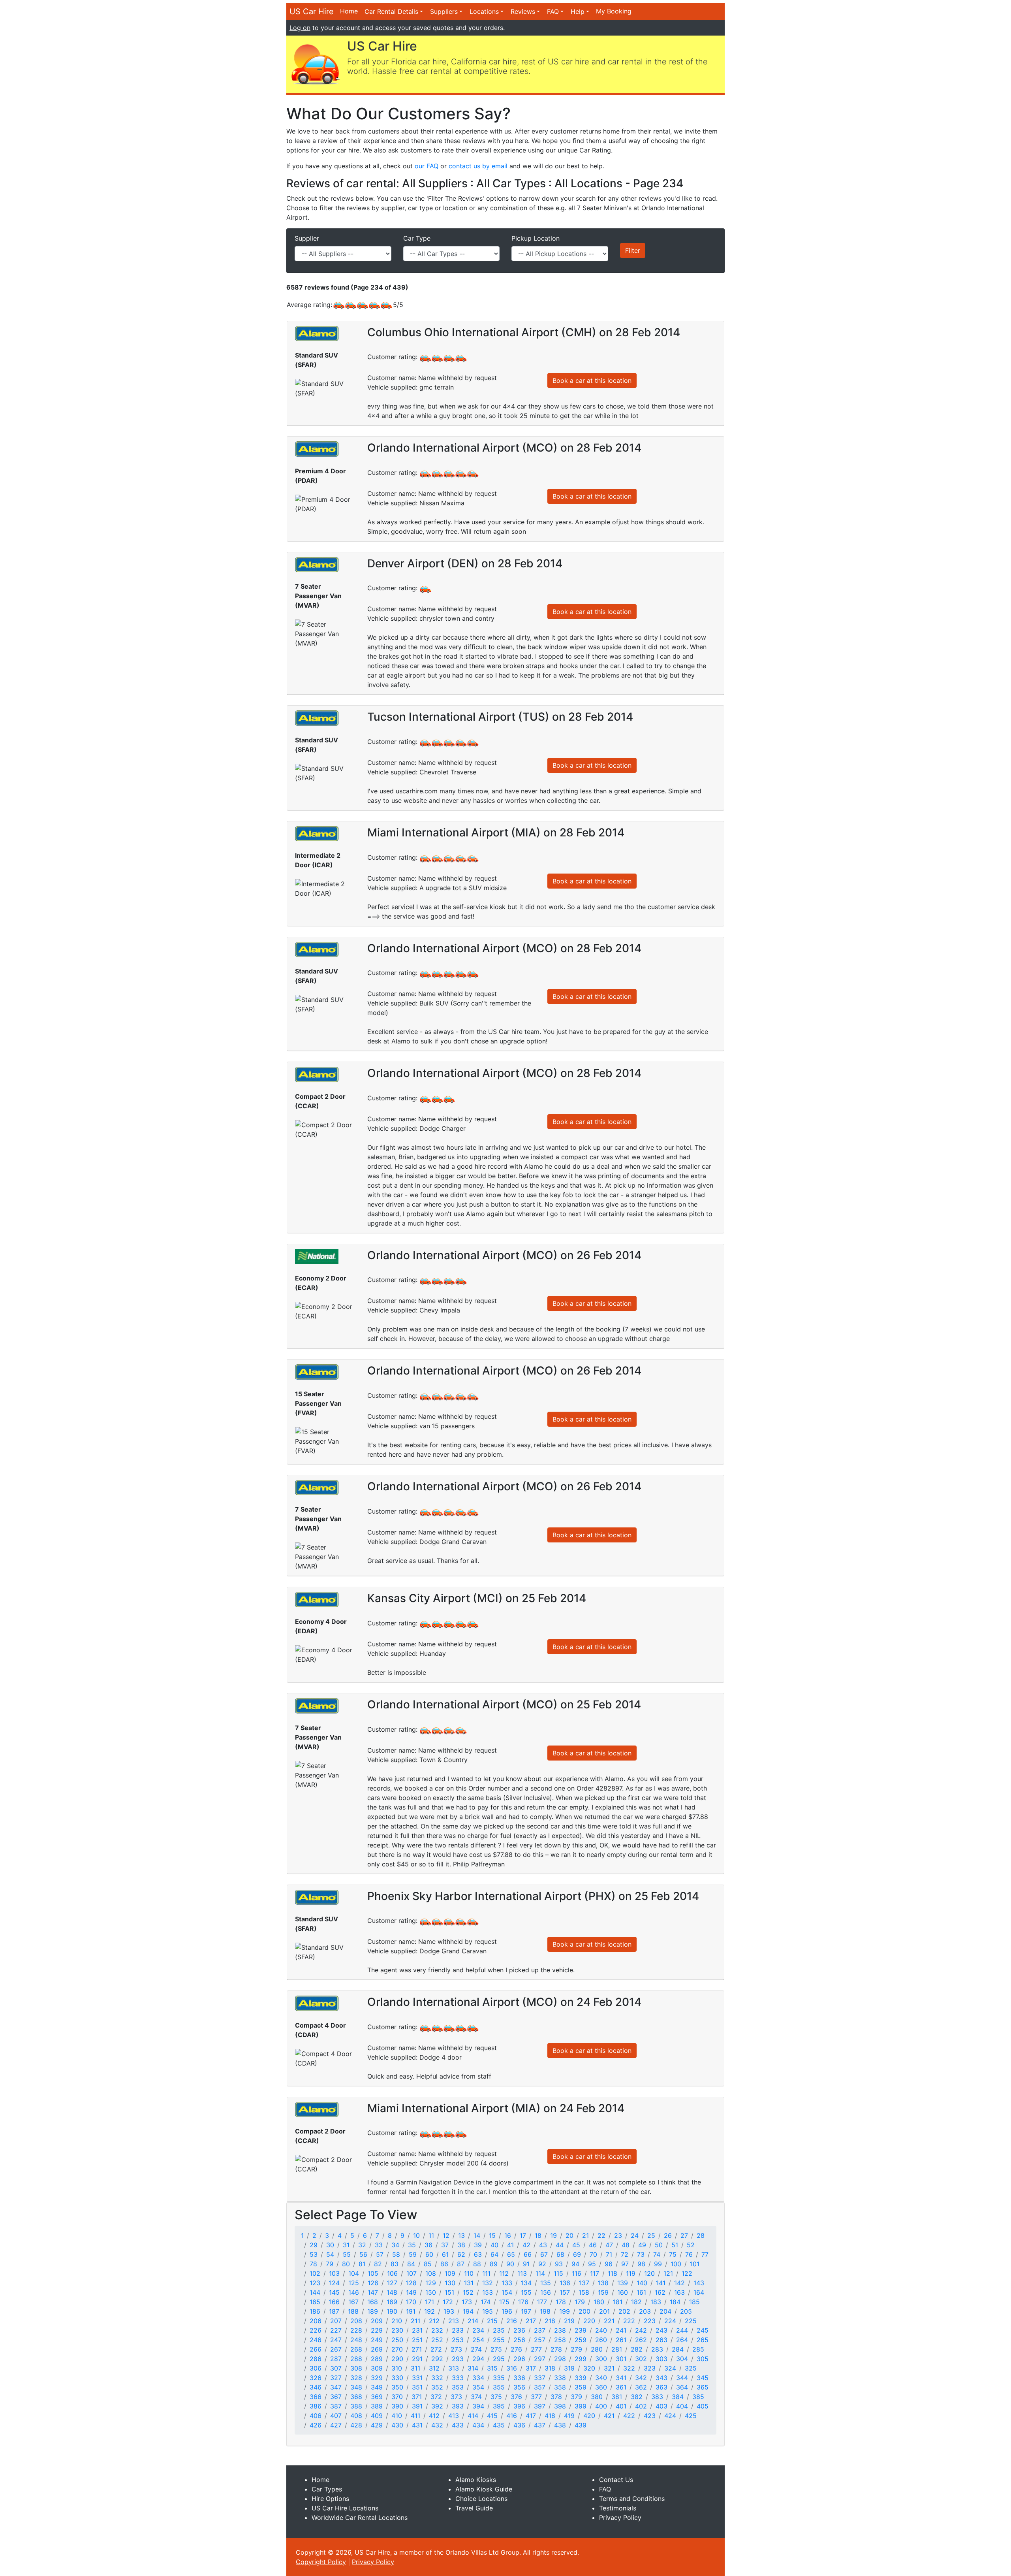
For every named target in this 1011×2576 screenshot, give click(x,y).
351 (417, 2387)
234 (478, 2330)
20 (569, 2235)
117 (595, 2273)
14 (477, 2235)
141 (661, 2283)
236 (519, 2330)
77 (705, 2254)
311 (415, 2368)
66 (528, 2254)
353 (458, 2387)
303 (661, 2359)
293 (458, 2359)
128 (411, 2283)
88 (477, 2264)
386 (316, 2406)
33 (379, 2245)
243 (661, 2330)
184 (675, 2302)
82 (378, 2264)
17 (523, 2235)
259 (581, 2340)
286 (316, 2359)
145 (334, 2292)
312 (434, 2368)
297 (540, 2359)
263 (661, 2340)
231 (417, 2330)
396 (519, 2406)
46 (593, 2245)
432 (437, 2425)
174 (486, 2302)
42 (526, 2245)
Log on (300, 28)
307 (336, 2368)
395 (499, 2406)
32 (362, 2245)
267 (336, 2349)
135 (546, 2283)
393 (458, 2406)
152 (468, 2292)
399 (581, 2406)
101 (695, 2264)
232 (437, 2330)
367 (336, 2397)
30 (330, 2245)
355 (499, 2387)
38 (461, 2245)
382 (637, 2397)
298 (560, 2359)
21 (585, 2235)
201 (604, 2311)
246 (316, 2340)
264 (682, 2340)
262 (641, 2340)
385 (698, 2397)
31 (346, 2245)
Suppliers (444, 11)
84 (411, 2264)
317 (531, 2368)
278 (556, 2349)
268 (356, 2349)
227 (336, 2330)
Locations (484, 11)
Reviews (523, 11)
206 (316, 2321)
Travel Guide (474, 2508)
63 (478, 2254)
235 (499, 2330)
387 (336, 2406)
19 (553, 2235)
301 (621, 2359)
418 (550, 2416)
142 (679, 2283)
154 (507, 2292)
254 (478, 2340)
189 (373, 2311)
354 (478, 2387)
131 (469, 2283)
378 (556, 2397)
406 (316, 2416)
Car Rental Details (391, 11)
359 (581, 2387)
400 (601, 2406)
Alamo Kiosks (476, 2480)
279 (576, 2349)
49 (642, 2245)
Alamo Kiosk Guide (484, 2489)
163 (679, 2292)
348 (356, 2387)
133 (507, 2283)
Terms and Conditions (632, 2499)
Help (578, 11)
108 (431, 2273)
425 (691, 2416)
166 (334, 2302)
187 (334, 2311)
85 (428, 2264)
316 (512, 2368)
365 (703, 2387)
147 (373, 2292)
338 (560, 2378)
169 (392, 2302)
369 (377, 2397)
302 (641, 2359)
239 (581, 2330)
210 (397, 2321)
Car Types (327, 2489)
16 (508, 2235)
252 (437, 2340)
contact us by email (478, 166)
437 (540, 2425)
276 (516, 2349)
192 (429, 2311)
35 (412, 2245)
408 (356, 2416)
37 (445, 2245)
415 (492, 2416)
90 (510, 2264)
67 (544, 2254)
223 (650, 2321)
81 (362, 2264)
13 (461, 2235)
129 (431, 2283)
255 (499, 2340)
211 (415, 2321)
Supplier (307, 238)
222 (629, 2321)
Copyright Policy (321, 2562)
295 (499, 2359)
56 (363, 2254)
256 (519, 2340)
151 (449, 2292)
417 (531, 2416)
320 (589, 2368)
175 (504, 2302)
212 (434, 2321)
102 (315, 2273)
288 (356, 2359)
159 (603, 2292)
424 (670, 2416)
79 (330, 2264)
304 (682, 2359)
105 (373, 2273)
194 (468, 2311)
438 (560, 2425)
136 (565, 2283)
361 (621, 2387)
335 (499, 2378)
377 (536, 2397)
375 (496, 2397)
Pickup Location (536, 238)
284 (678, 2349)
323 (650, 2368)
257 (540, 2340)
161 (641, 2292)
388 (356, 2406)
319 (569, 2368)
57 (380, 2254)
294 (478, 2359)
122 (687, 2273)
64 (494, 2254)
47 (609, 2245)
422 (629, 2416)
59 (413, 2254)
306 (316, 2368)
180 (599, 2302)
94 (575, 2264)
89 (494, 2264)
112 (504, 2273)
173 (467, 2302)
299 (581, 2359)
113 (522, 2273)
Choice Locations (481, 2499)
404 (682, 2406)
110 (469, 2273)
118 (613, 2273)
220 (589, 2321)
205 (686, 2311)
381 (617, 2397)
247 (336, 2340)
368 (356, 2397)
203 (645, 2311)
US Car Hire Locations (345, 2508)
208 (356, 2321)
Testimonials (618, 2508)
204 (665, 2311)
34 (395, 2245)
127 (392, 2283)
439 (581, 2425)
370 (397, 2397)
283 (657, 2349)
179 (580, 2302)
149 (411, 2292)
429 (377, 2425)
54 (330, 2254)
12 (446, 2235)
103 (334, 2273)
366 (316, 2397)
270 (397, 2349)
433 (458, 2425)
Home (349, 11)
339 (581, 2378)
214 (473, 2321)
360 (601, 2387)
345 (703, 2378)
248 (356, 2340)
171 (429, 2302)
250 (397, 2340)
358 (560, 2387)
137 (584, 2283)
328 (356, 2378)
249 (377, 2340)
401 (621, 2406)
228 (356, 2330)
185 (694, 2302)
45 (576, 2245)
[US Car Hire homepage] (315, 64)
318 (550, 2368)
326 (316, 2378)
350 (397, 2387)
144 (315, 2292)
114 (540, 2273)
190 (392, 2311)
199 (565, 2311)
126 (373, 2283)
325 (691, 2368)
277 (536, 2349)
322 (629, 2368)
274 (476, 2349)
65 (511, 2254)
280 (597, 2349)
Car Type (417, 238)
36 (428, 2245)
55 (347, 2254)
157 (565, 2292)
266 (316, 2349)
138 (603, 2283)
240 (601, 2330)
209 (377, 2321)
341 (621, 2378)
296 (519, 2359)
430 (397, 2425)
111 (486, 2273)
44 (560, 2245)
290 (397, 2359)
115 (558, 2273)
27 (684, 2235)
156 (546, 2292)
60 (429, 2254)
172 (448, 2302)
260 (601, 2340)
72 (625, 2254)
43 (543, 2245)
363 (661, 2387)
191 (411, 2311)
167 (353, 2302)
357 (540, 2387)
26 (668, 2235)
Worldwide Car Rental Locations (360, 2518)
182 (636, 2302)
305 (703, 2359)
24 (635, 2235)
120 (649, 2273)
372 (436, 2397)
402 (641, 2406)
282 (637, 2349)
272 (436, 2349)
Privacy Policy (620, 2518)
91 (526, 2264)
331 (417, 2378)
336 (519, 2378)
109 (450, 2273)
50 (659, 2245)
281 (617, 2349)
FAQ (553, 11)
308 (356, 2368)
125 (354, 2283)
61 (445, 2254)
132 (488, 2283)
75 (673, 2254)
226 (316, 2330)
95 (592, 2264)
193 (449, 2311)
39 (478, 2245)
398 (560, 2406)
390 (397, 2406)
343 (661, 2378)
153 (488, 2292)
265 (703, 2340)
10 (416, 2235)
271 (417, 2349)
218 (550, 2321)
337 (540, 2378)
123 (315, 2283)
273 (456, 2349)
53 (314, 2254)
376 (516, 2397)
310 (397, 2368)
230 (397, 2330)
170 (411, 2302)
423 (650, 2416)
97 (625, 2264)
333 (458, 2378)
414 (473, 2416)
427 (336, 2425)
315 (492, 2368)
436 (519, 2425)
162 (660, 2292)
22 (601, 2235)
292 (437, 2359)
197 (526, 2311)
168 (373, 2302)
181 (618, 2302)
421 (609, 2416)
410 (397, 2416)
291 (417, 2359)
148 (392, 2292)
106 (392, 2273)
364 (682, 2387)
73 (641, 2254)
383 (657, 2397)
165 (315, 2302)
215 (492, 2321)
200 (584, 2311)
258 (560, 2340)
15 (492, 2235)
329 (377, 2378)
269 (377, 2349)
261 (621, 2340)
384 (678, 2397)
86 (444, 2264)
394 (478, 2406)
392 (437, 2406)
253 (458, 2340)
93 (559, 2264)
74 (657, 2254)
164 (699, 2292)
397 (540, 2406)
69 (577, 2254)
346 (316, 2387)
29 (314, 2245)
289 (377, 2359)
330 (397, 2378)
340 (601, 2378)
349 (377, 2387)
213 (454, 2321)
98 (641, 2264)
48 (626, 2245)
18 (538, 2235)
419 (569, 2416)
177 (542, 2302)
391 (417, 2406)
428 (356, 2425)
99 (658, 2264)
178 (561, 2302)
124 (334, 2283)
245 (703, 2330)
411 (415, 2416)
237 (540, 2330)
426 (316, 2425)
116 (577, 2273)
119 (631, 2273)
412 (434, 2416)
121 (668, 2273)
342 (641, 2378)
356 (519, 2387)
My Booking (614, 11)
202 (624, 2311)
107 (412, 2273)
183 (656, 2302)
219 (569, 2321)
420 (589, 2416)
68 (560, 2254)
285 (698, 2349)
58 (396, 2254)
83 (395, 2264)
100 (676, 2264)
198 (545, 2311)
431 (417, 2425)
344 (682, 2378)
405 (703, 2406)
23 (618, 2235)
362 (641, 2387)
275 (496, 2349)
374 (476, 2397)
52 (691, 2245)
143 (699, 2283)
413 (454, 2416)
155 (526, 2292)
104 (354, 2273)
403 (661, 2406)
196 (507, 2311)
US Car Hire (312, 11)
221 (609, 2321)
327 (336, 2378)
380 (597, 2397)
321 (609, 2368)
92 (542, 2264)
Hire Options (330, 2499)
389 (377, 2406)
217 (531, 2321)
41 (510, 2245)
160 (623, 2292)
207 (336, 2321)
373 (456, 2397)
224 (670, 2321)
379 (576, 2397)
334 (478, 2378)
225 (691, 2321)
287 (336, 2359)
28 (701, 2235)
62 (461, 2254)
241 (621, 2330)
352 (437, 2387)
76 (689, 2254)
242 (641, 2330)
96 (609, 2264)
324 (670, 2368)
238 (560, 2330)
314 (473, 2368)
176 (523, 2302)
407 (336, 2416)
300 (601, 2359)
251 (417, 2340)
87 (461, 2264)
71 (609, 2254)
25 (651, 2235)
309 (377, 2368)
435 (499, 2425)
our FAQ (427, 166)
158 (584, 2292)
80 (346, 2264)
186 (315, 2311)
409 (377, 2416)
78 (313, 2264)
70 (593, 2254)
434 (478, 2425)
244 (682, 2330)
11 (431, 2235)
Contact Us (616, 2480)
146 (354, 2292)
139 (623, 2283)
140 (642, 2283)
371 (417, 2397)
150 (431, 2292)
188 (353, 2311)
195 (488, 2311)
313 (454, 2368)
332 (437, 2378)
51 (675, 2245)
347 (336, 2387)
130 (450, 2283)
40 (494, 2245)
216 (512, 2321)
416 (512, 2416)
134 (526, 2283)
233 (458, 2330)
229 (377, 2330)
